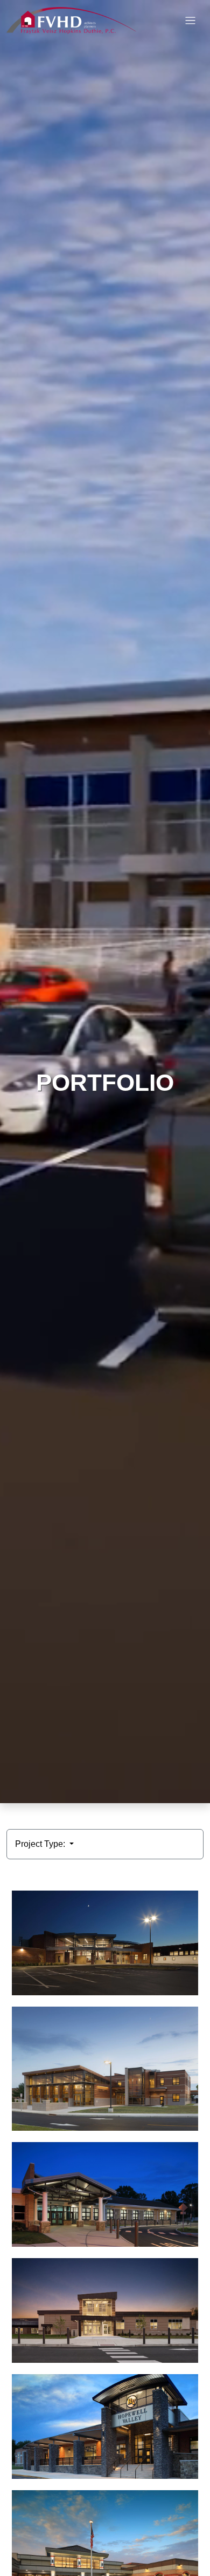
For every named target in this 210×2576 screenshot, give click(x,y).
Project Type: (41, 1844)
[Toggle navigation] (190, 21)
